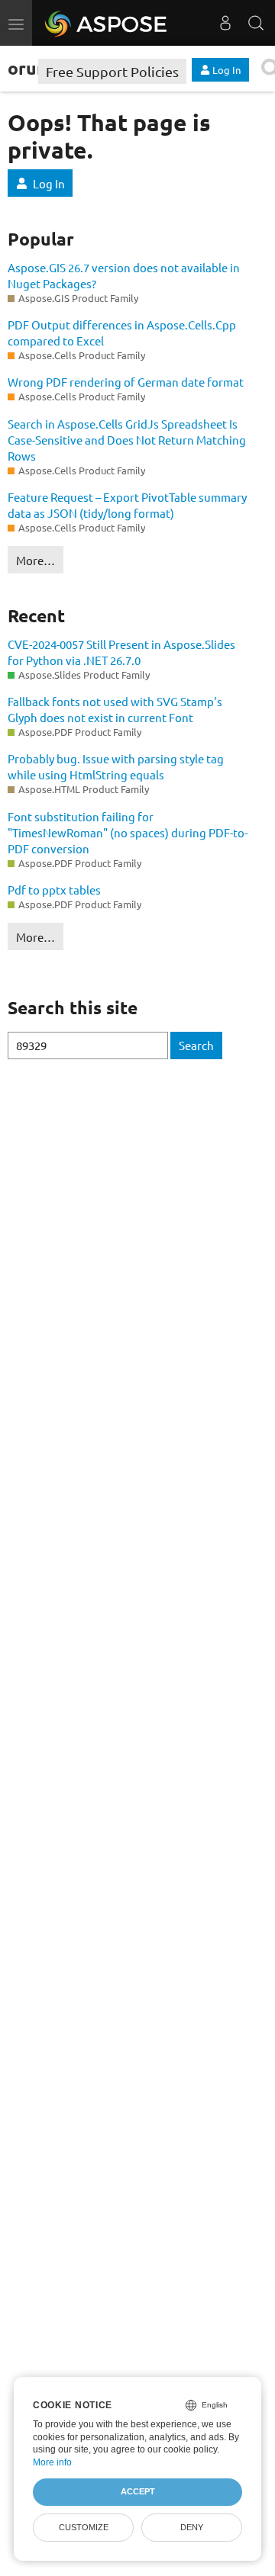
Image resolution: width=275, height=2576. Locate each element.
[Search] (256, 23)
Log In (49, 183)
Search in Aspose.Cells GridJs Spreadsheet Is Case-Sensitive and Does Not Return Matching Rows (127, 440)
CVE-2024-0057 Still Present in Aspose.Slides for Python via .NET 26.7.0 (121, 652)
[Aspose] (107, 23)
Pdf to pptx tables (54, 890)
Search (196, 1045)
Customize (84, 2527)
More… (36, 560)
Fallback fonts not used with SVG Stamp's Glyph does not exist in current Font (115, 709)
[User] (225, 23)
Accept (138, 2491)
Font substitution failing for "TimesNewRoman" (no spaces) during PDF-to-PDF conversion (128, 832)
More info (52, 2462)
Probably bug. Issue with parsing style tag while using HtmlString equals (116, 766)
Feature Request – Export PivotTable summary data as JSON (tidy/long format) (127, 505)
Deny (192, 2527)
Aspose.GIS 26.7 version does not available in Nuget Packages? (124, 275)
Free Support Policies (112, 71)
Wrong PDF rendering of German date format (126, 382)
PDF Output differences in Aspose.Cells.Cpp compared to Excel (122, 332)
